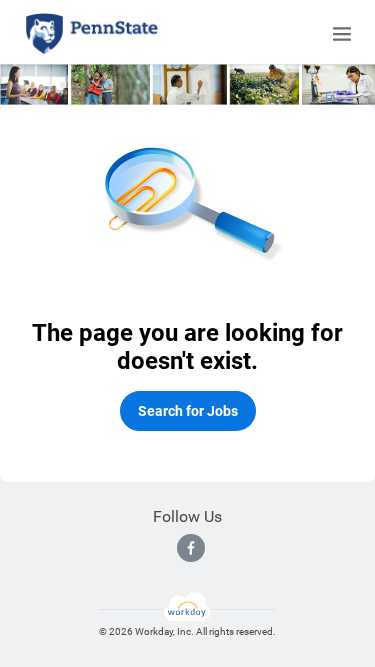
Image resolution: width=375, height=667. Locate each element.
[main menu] (342, 34)
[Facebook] (191, 548)
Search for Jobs (188, 411)
